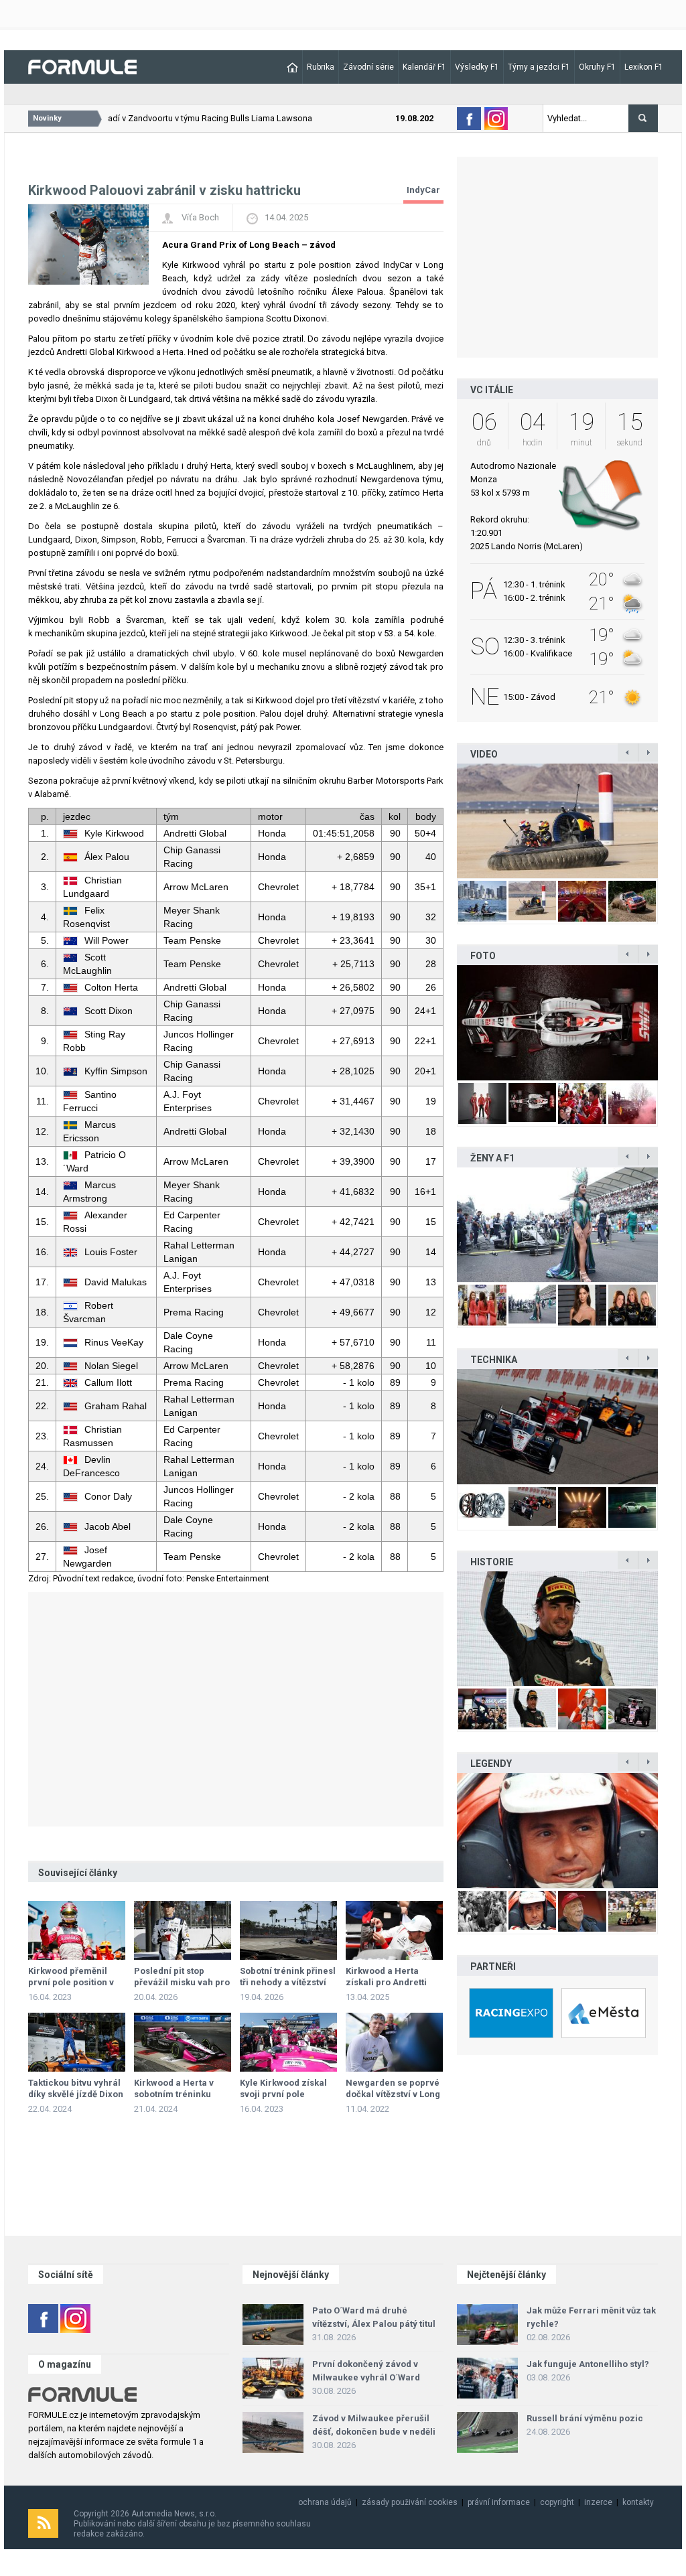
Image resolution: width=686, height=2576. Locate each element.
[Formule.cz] (82, 66)
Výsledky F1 (477, 67)
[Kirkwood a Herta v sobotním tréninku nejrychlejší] (183, 2042)
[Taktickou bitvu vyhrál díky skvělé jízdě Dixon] (77, 2042)
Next (672, 820)
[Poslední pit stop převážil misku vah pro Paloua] (183, 1930)
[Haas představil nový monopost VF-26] (557, 1022)
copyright (557, 2502)
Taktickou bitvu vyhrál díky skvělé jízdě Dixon (76, 2088)
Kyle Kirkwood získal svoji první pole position (283, 2094)
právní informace (499, 2502)
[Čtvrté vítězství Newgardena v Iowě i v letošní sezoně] (557, 1426)
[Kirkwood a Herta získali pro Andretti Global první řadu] (394, 1930)
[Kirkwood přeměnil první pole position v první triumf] (77, 1930)
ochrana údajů (325, 2502)
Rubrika (321, 67)
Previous (443, 820)
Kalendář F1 (424, 67)
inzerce (598, 2502)
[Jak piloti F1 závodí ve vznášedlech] (557, 821)
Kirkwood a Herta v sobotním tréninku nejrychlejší (174, 2094)
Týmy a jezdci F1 (539, 67)
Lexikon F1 (644, 67)
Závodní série (368, 67)
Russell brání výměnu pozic (585, 2418)
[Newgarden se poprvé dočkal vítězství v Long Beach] (394, 2042)
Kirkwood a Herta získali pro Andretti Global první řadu (386, 1982)
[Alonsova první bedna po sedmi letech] (557, 1629)
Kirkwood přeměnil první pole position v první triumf (71, 1982)
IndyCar (423, 190)
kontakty (638, 2502)
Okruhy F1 (597, 67)
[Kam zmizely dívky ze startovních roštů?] (557, 1225)
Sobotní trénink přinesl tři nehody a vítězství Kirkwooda (288, 1982)
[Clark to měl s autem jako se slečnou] (557, 1830)
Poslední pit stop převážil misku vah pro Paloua (182, 1982)
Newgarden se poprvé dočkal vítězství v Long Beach (393, 2094)
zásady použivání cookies (410, 2502)
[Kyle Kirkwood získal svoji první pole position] (288, 2042)
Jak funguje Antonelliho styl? (588, 2364)
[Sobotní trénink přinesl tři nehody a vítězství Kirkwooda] (288, 1930)
